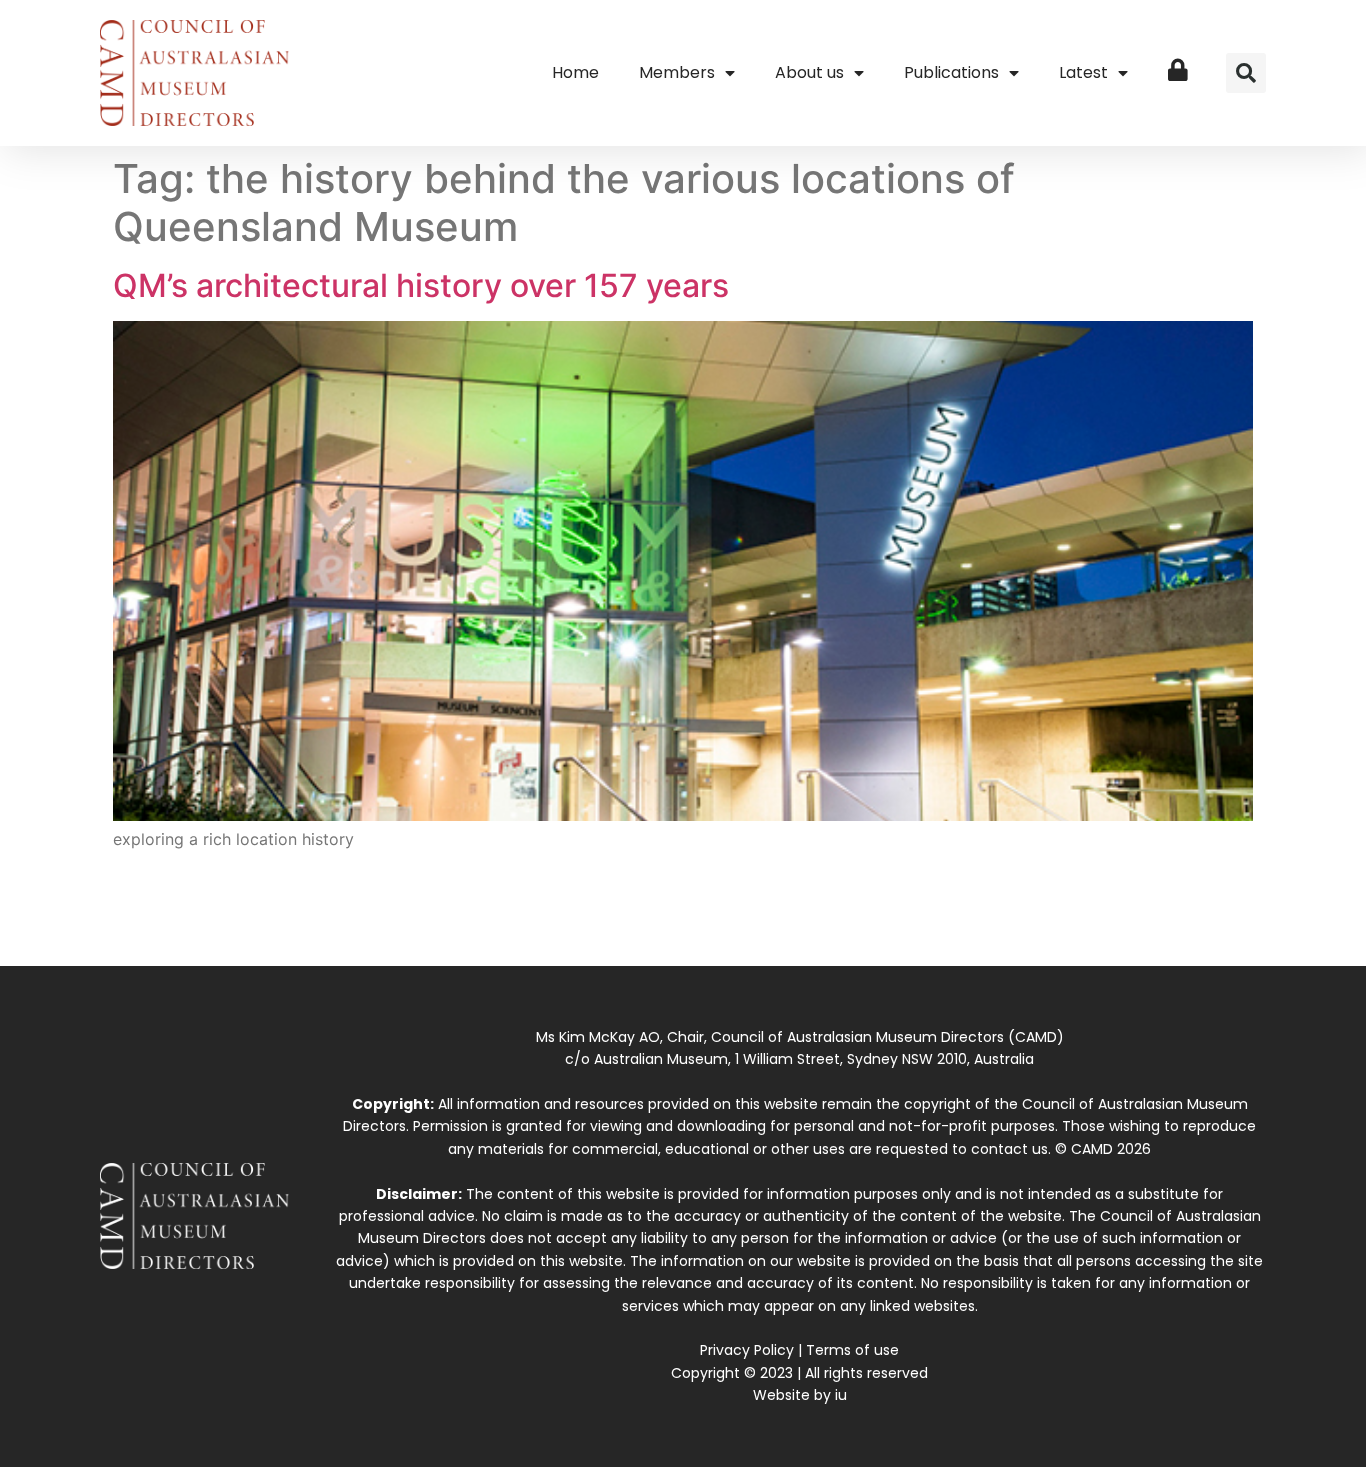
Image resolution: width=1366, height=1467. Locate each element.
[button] (1246, 73)
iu (841, 1395)
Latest (1083, 72)
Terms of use (852, 1350)
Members (677, 72)
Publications (951, 72)
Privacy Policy (747, 1350)
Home (575, 72)
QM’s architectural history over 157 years (421, 285)
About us (809, 72)
